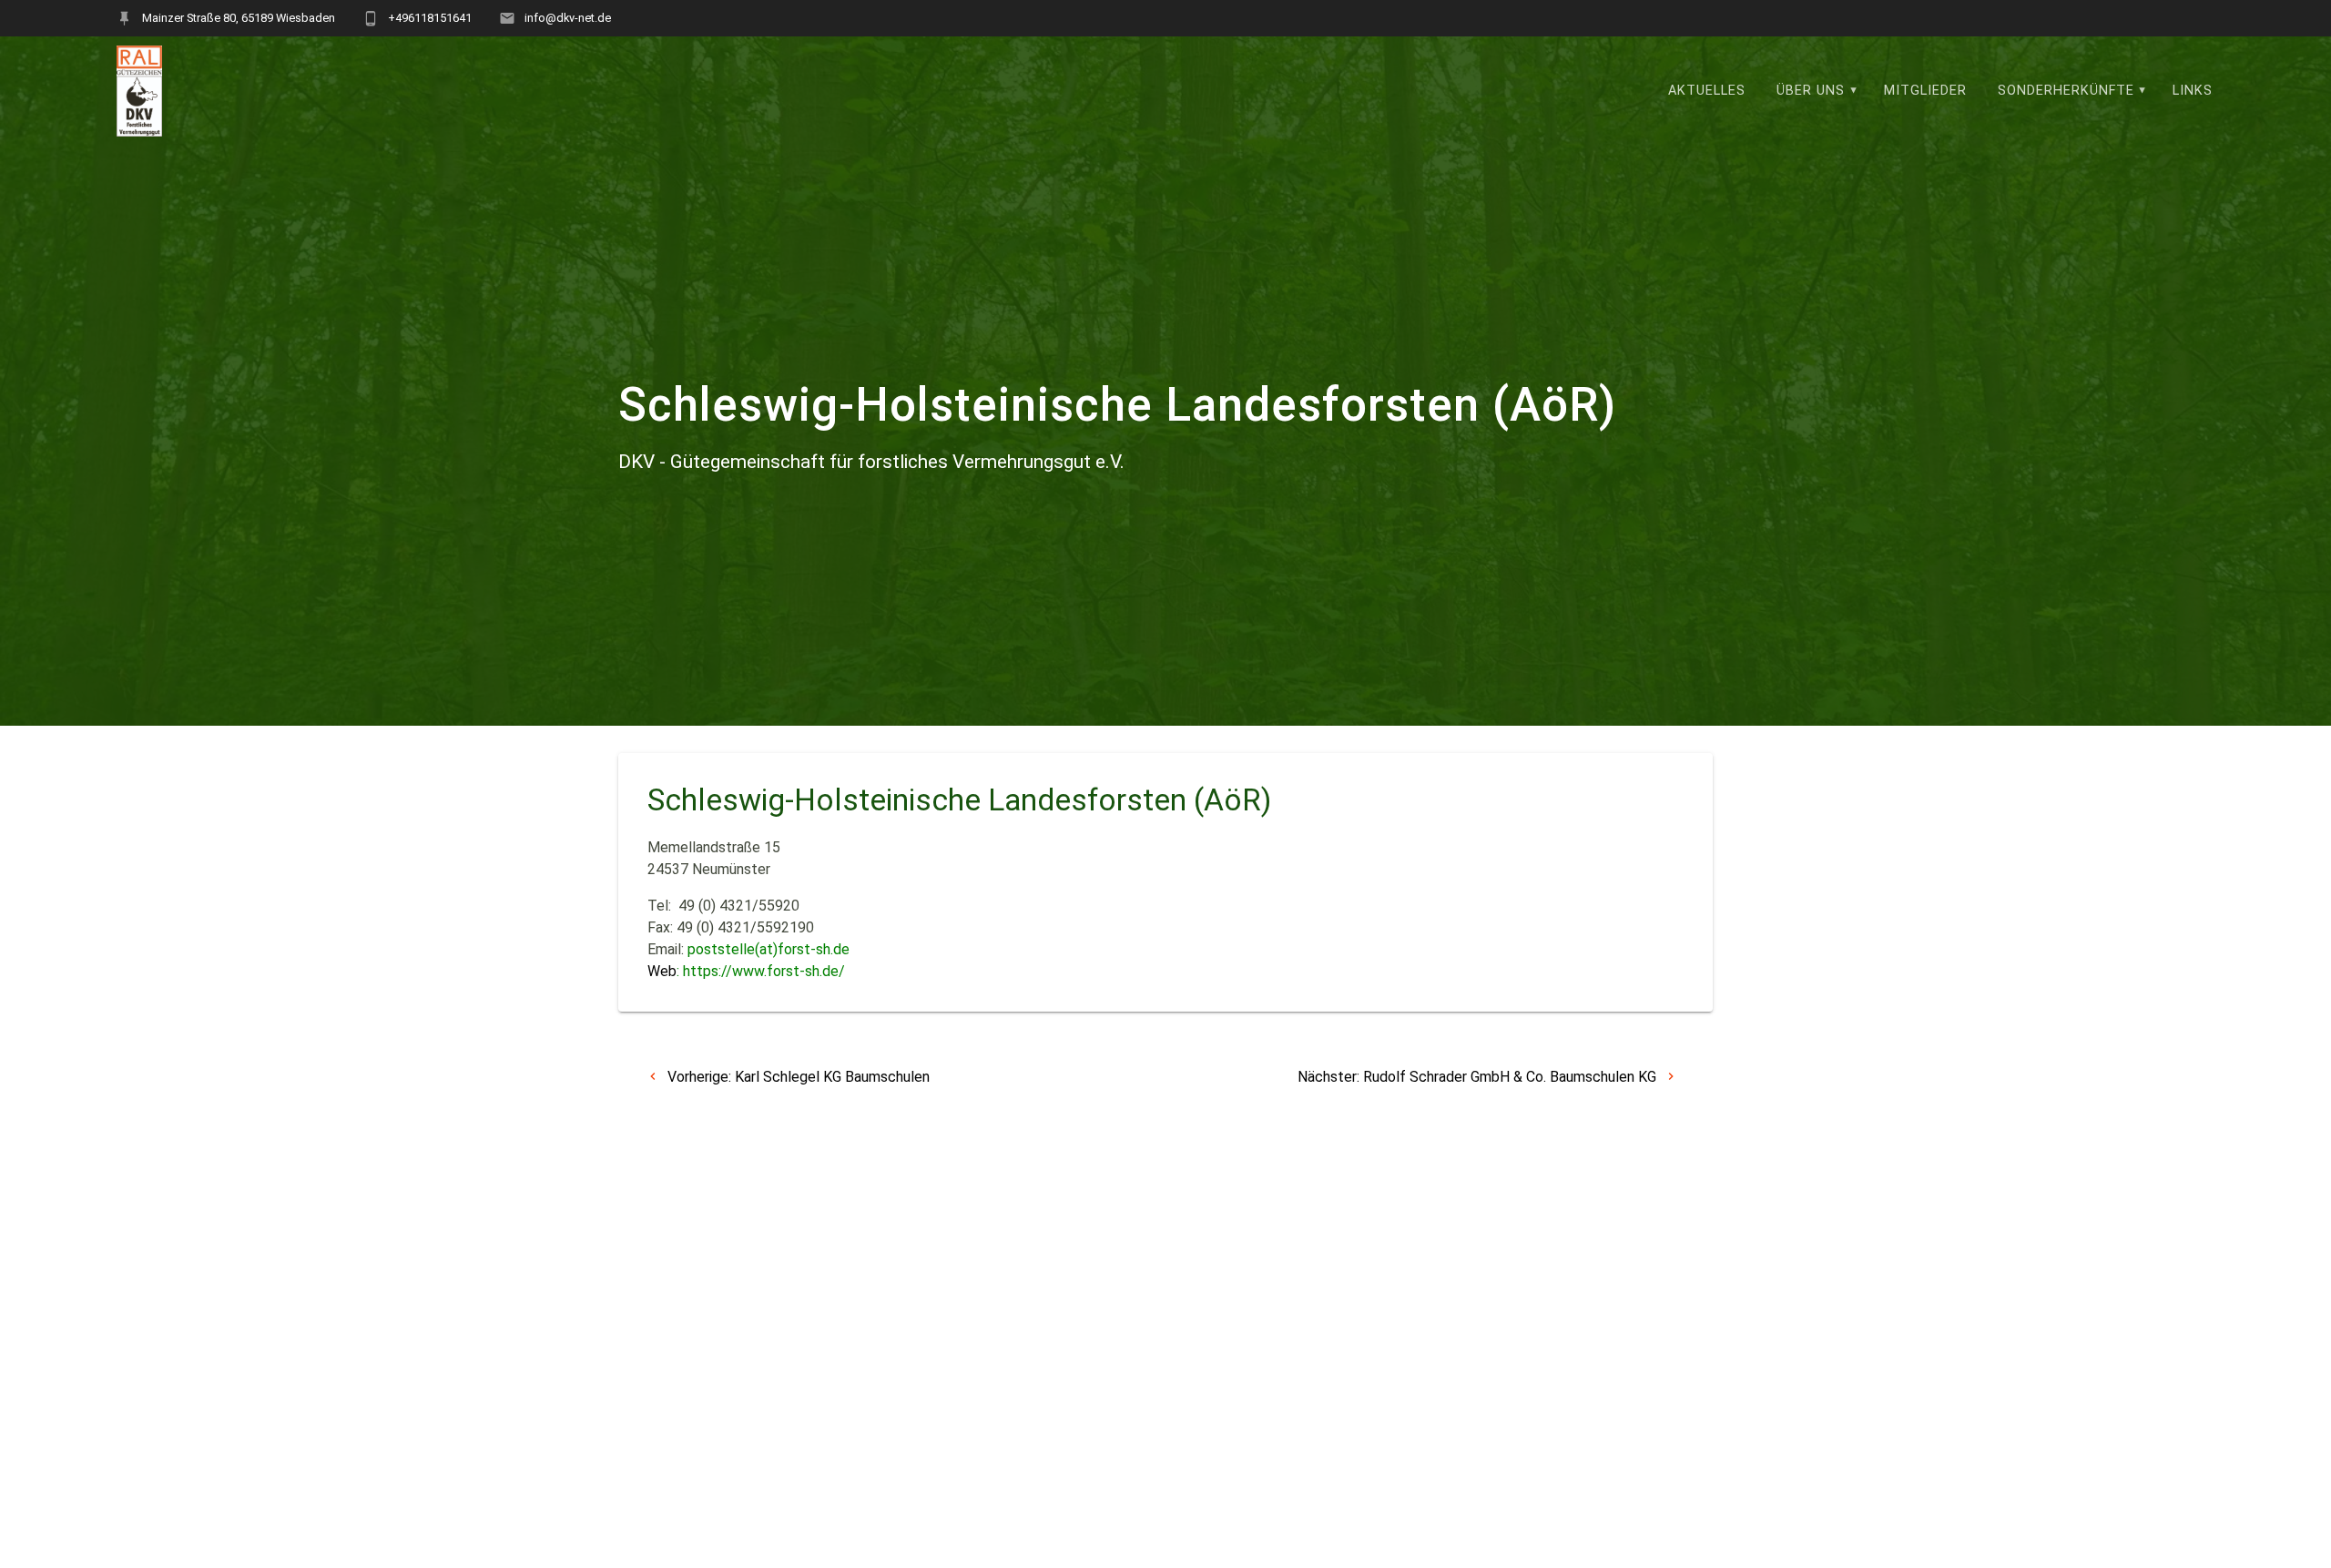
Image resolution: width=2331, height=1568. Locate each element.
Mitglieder (1925, 91)
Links (2193, 91)
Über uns (1811, 91)
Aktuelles (1707, 91)
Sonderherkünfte (2066, 91)
